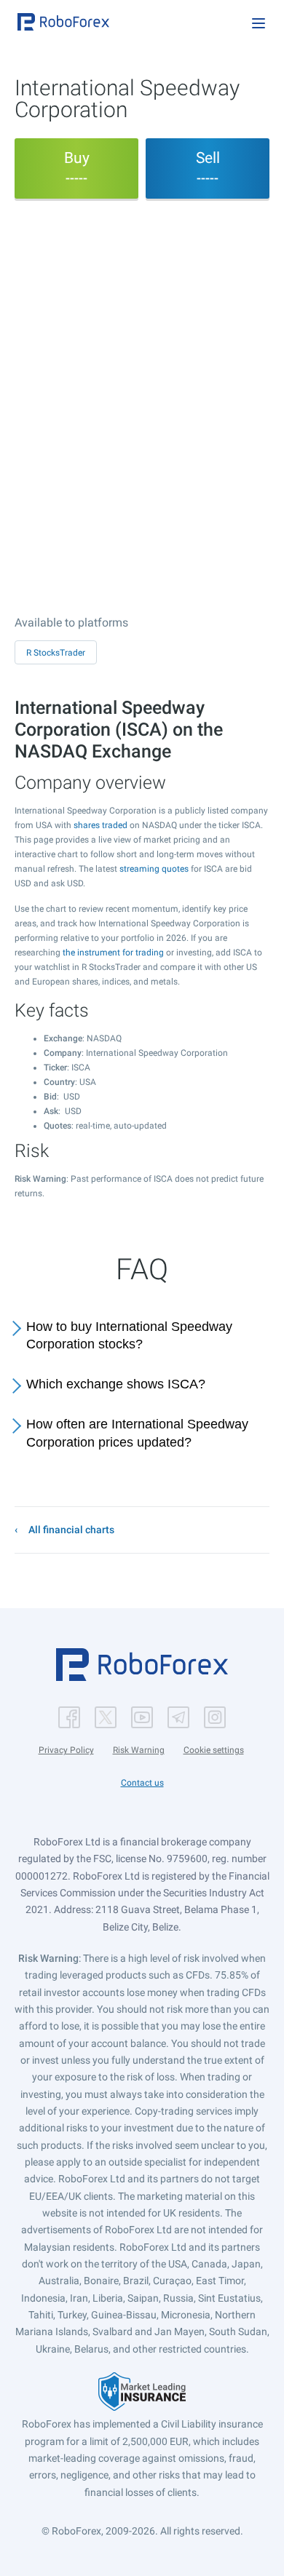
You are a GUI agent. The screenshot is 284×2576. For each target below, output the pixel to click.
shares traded (100, 825)
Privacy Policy (66, 1750)
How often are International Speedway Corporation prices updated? (137, 1433)
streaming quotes (154, 869)
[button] (63, 22)
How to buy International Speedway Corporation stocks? (129, 1336)
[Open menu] (259, 23)
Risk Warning (139, 1750)
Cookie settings (214, 1750)
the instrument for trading (113, 953)
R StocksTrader (56, 653)
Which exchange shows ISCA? (116, 1384)
